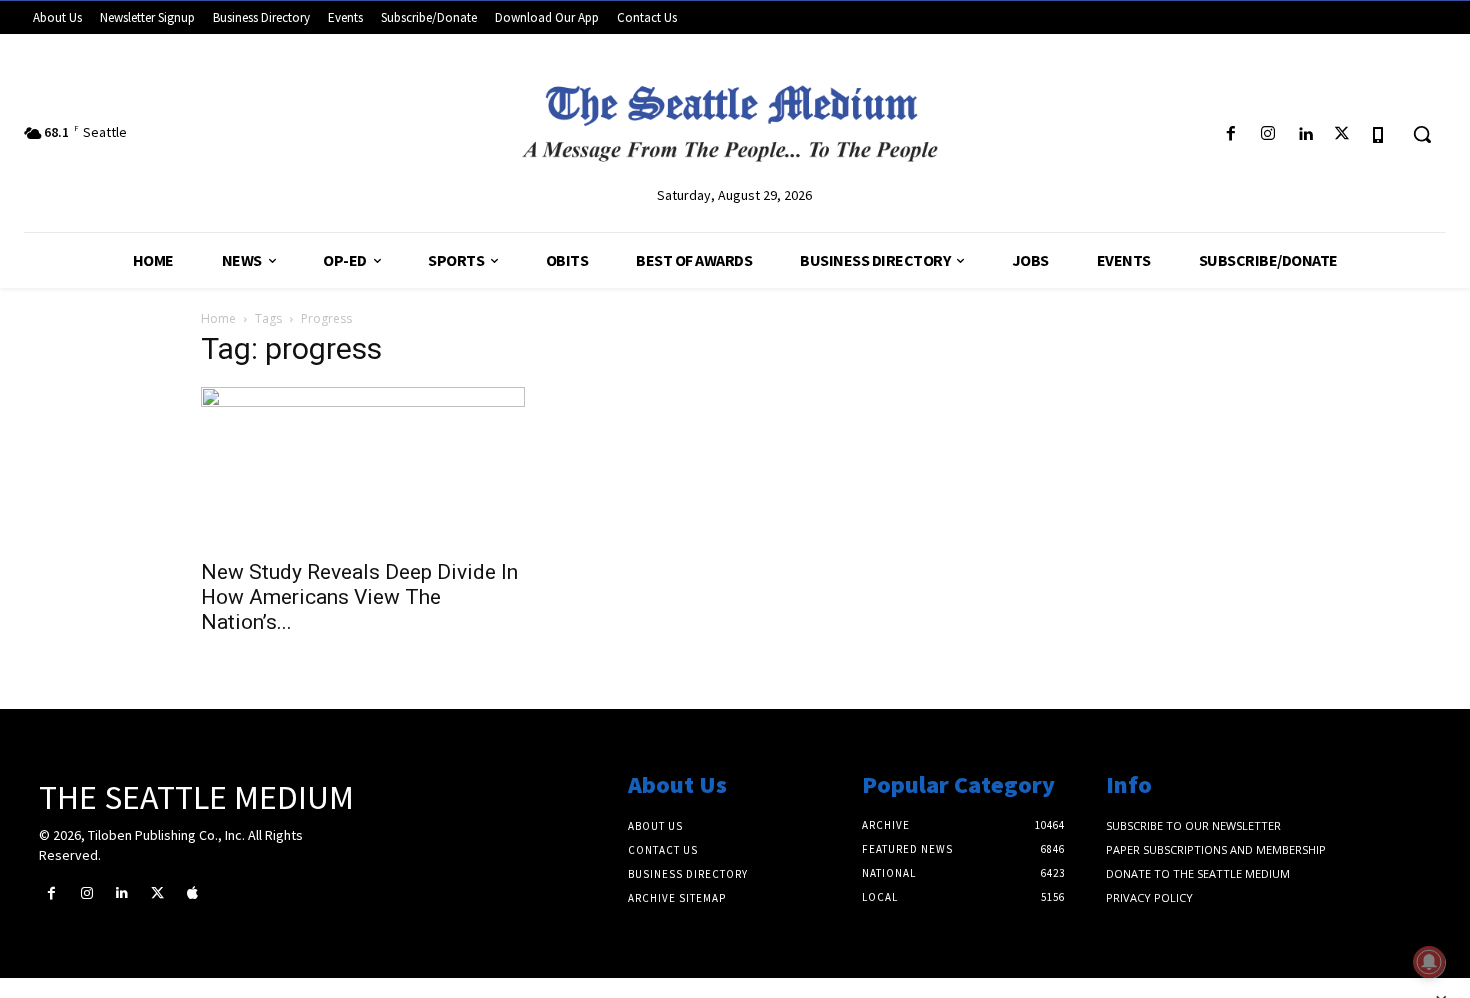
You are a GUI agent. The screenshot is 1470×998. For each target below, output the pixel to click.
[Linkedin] (1304, 134)
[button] (1422, 134)
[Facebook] (1230, 134)
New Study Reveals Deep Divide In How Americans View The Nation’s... (359, 597)
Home (218, 318)
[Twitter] (1342, 134)
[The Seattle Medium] (735, 116)
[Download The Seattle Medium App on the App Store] (1379, 134)
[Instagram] (1267, 134)
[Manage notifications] (1429, 962)
